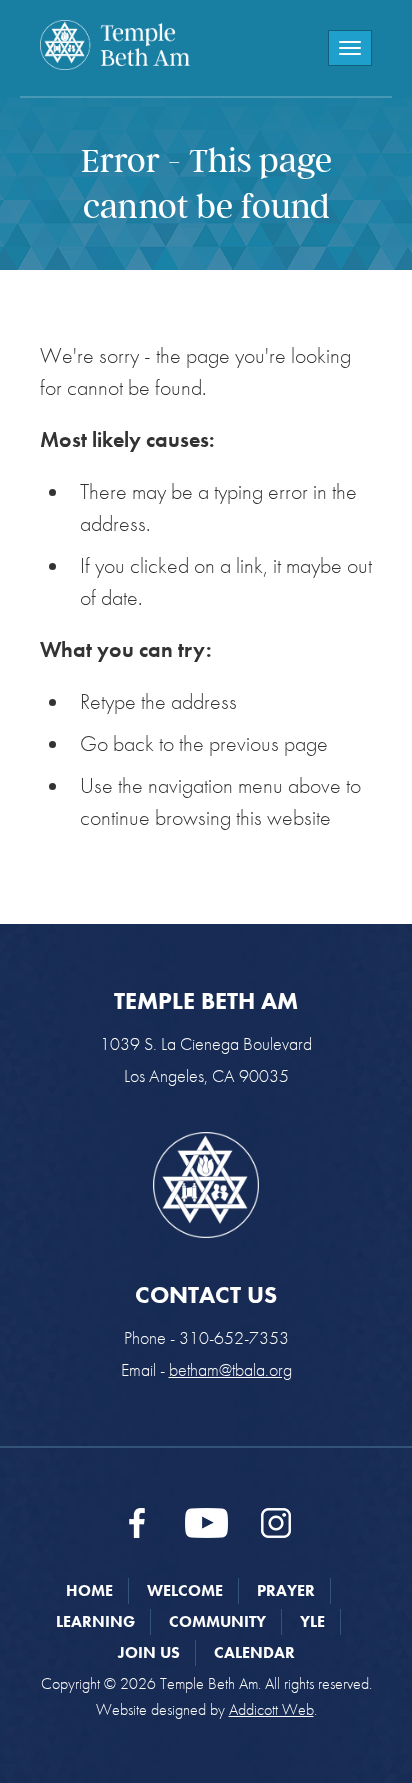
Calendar (254, 1652)
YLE (312, 1621)
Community (217, 1621)
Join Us (149, 1652)
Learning (95, 1621)
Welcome (185, 1590)
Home (89, 1590)
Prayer (286, 1590)
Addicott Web (271, 1709)
